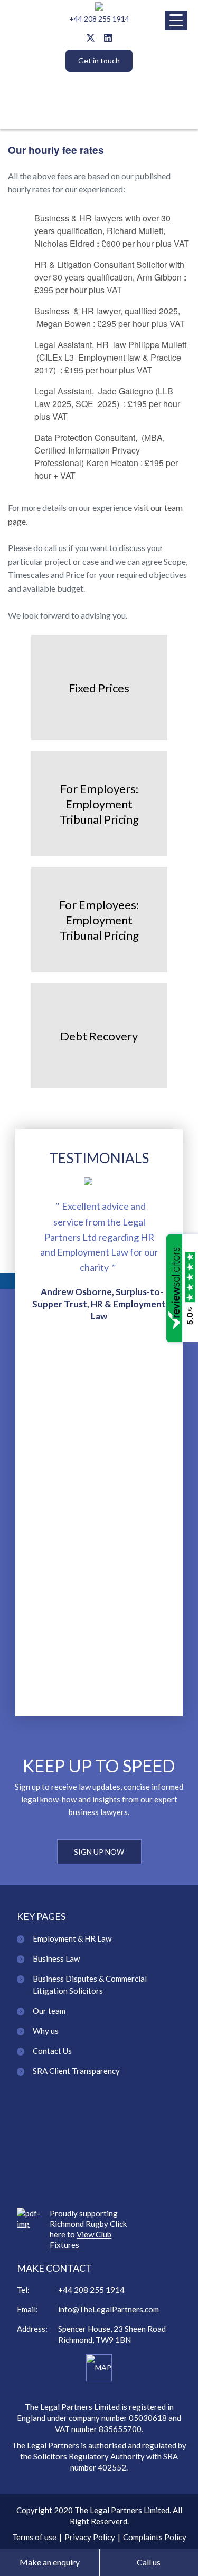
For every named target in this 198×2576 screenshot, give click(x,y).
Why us (46, 2031)
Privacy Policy (90, 2537)
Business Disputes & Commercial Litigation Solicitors (90, 1985)
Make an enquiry (50, 2562)
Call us (149, 2562)
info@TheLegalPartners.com (109, 2309)
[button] (176, 20)
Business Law (56, 1958)
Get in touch (99, 60)
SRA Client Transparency (76, 2071)
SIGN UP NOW (99, 1852)
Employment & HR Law (72, 1938)
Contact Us (52, 2051)
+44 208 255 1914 (99, 19)
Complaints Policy (155, 2537)
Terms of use (34, 2537)
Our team (49, 2011)
